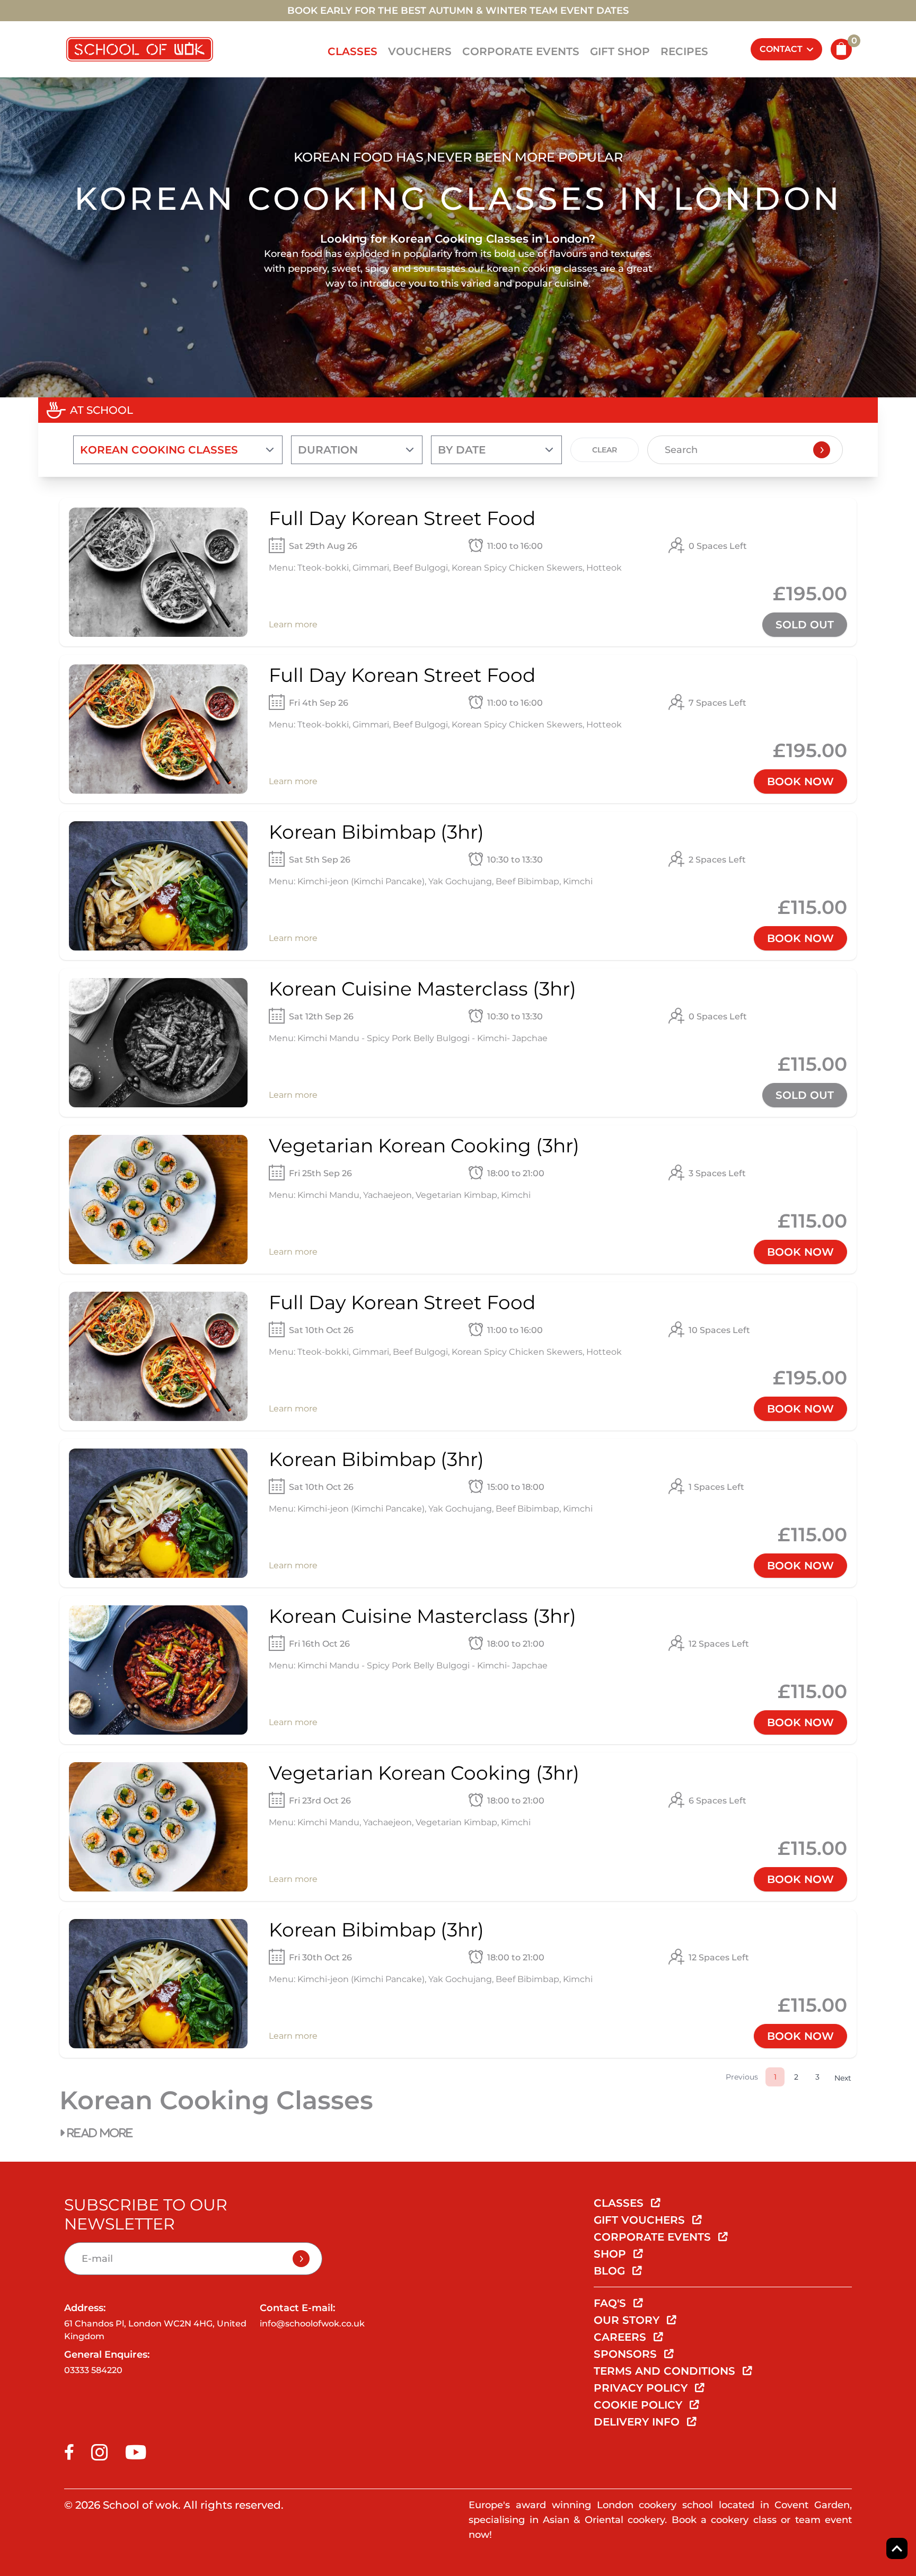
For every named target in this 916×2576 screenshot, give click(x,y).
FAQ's (611, 2303)
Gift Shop (620, 51)
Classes (353, 51)
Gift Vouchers (641, 2220)
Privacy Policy (642, 2388)
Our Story (628, 2320)
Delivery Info (638, 2422)
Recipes (684, 51)
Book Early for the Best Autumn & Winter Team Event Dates (458, 11)
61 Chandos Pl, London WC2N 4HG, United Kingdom (155, 2330)
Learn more (293, 624)
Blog (611, 2271)
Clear (605, 450)
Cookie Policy (640, 2405)
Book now (800, 781)
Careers (622, 2337)
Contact (781, 49)
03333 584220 (93, 2370)
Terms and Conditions (666, 2371)
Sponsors (627, 2354)
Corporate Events (521, 51)
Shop (611, 2254)
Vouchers (420, 51)
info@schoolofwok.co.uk (312, 2324)
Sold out (805, 625)
